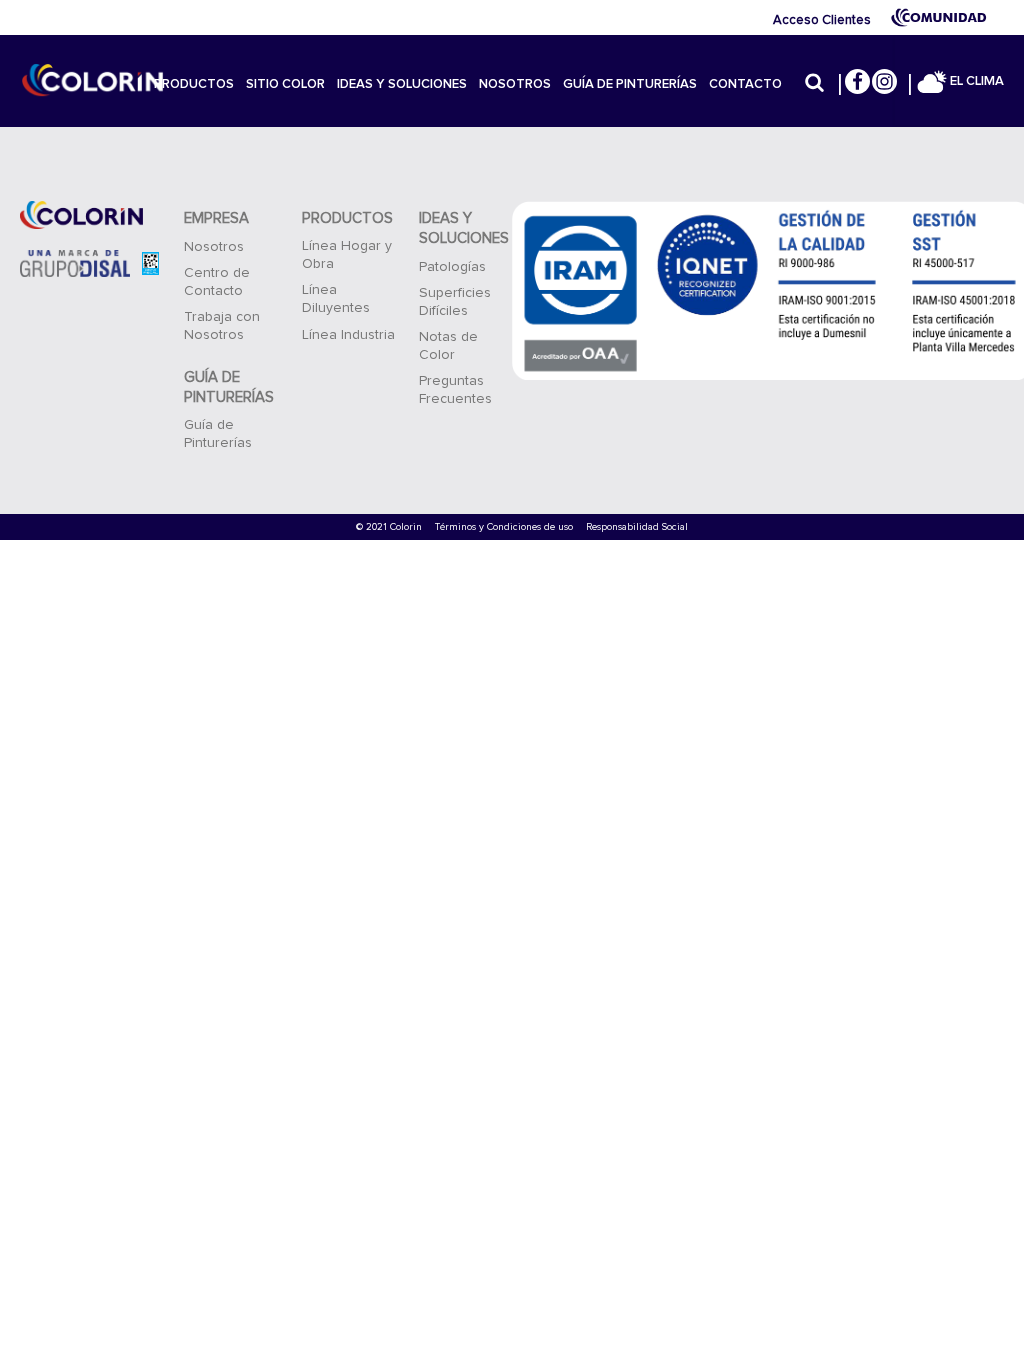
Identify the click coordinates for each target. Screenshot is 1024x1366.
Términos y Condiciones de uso (504, 527)
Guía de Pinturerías (630, 84)
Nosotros (515, 84)
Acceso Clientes (822, 20)
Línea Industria (348, 335)
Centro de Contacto (217, 282)
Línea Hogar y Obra (347, 255)
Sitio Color (285, 84)
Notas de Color (448, 346)
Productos (194, 84)
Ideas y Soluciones (402, 84)
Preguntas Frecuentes (455, 390)
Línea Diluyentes (336, 299)
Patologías (452, 267)
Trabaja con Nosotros (222, 326)
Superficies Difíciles (455, 302)
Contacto (745, 84)
